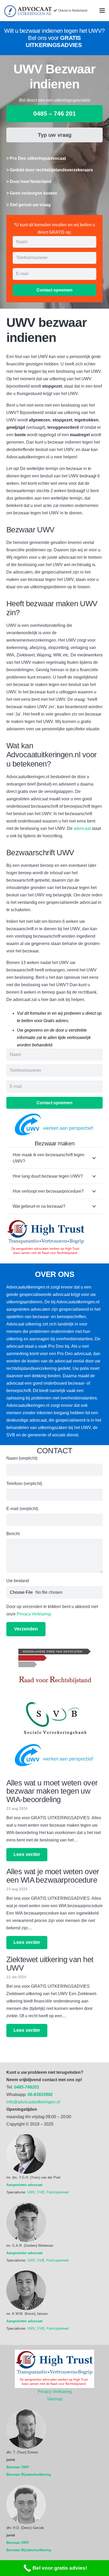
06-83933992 (40, 2095)
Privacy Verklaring (34, 1614)
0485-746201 (27, 2087)
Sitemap (55, 2399)
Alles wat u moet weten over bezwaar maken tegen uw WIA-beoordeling (52, 1791)
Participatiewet (58, 2192)
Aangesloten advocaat (24, 2185)
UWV (31, 2192)
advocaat (82, 828)
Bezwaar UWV (18, 2467)
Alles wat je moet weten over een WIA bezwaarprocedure (53, 1876)
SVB (41, 2192)
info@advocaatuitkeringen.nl (33, 2102)
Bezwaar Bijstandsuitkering (29, 2474)
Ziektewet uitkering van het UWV (50, 1964)
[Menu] (102, 11)
